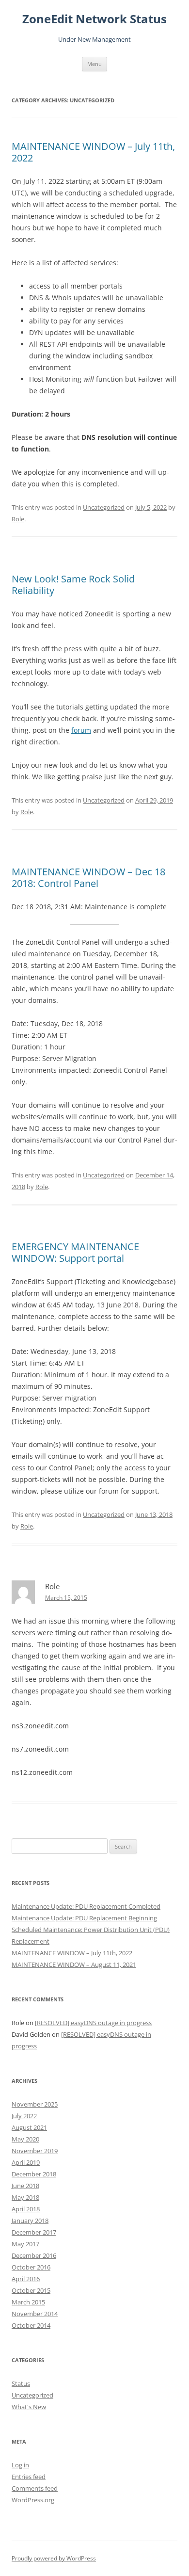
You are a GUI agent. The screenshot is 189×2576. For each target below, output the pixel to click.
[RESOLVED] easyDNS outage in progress (93, 2023)
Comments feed (35, 2488)
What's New (29, 2407)
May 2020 (25, 2139)
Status (21, 2383)
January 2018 (30, 2221)
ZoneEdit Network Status (94, 19)
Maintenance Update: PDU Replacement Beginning (84, 1918)
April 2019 (26, 2162)
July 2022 (24, 2116)
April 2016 (26, 2279)
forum (81, 730)
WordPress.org (33, 2500)
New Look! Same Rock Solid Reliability (73, 585)
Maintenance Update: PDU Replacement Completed (86, 1906)
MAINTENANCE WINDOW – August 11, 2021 (74, 1964)
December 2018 (34, 2174)
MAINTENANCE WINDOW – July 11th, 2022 (93, 152)
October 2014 (31, 2325)
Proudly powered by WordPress (54, 2558)
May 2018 (25, 2197)
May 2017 (25, 2244)
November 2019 (35, 2151)
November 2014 (35, 2314)
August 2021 (29, 2127)
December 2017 (34, 2232)
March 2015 (28, 2302)
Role (18, 519)
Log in (20, 2465)
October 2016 (31, 2267)
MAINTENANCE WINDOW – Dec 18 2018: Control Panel (88, 877)
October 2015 (31, 2290)
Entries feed (29, 2477)
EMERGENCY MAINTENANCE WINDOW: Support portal (75, 1252)
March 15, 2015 (66, 1598)
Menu (94, 64)
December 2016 (34, 2255)
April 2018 (26, 2209)
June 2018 (25, 2186)
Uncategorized (104, 507)
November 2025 (35, 2104)
